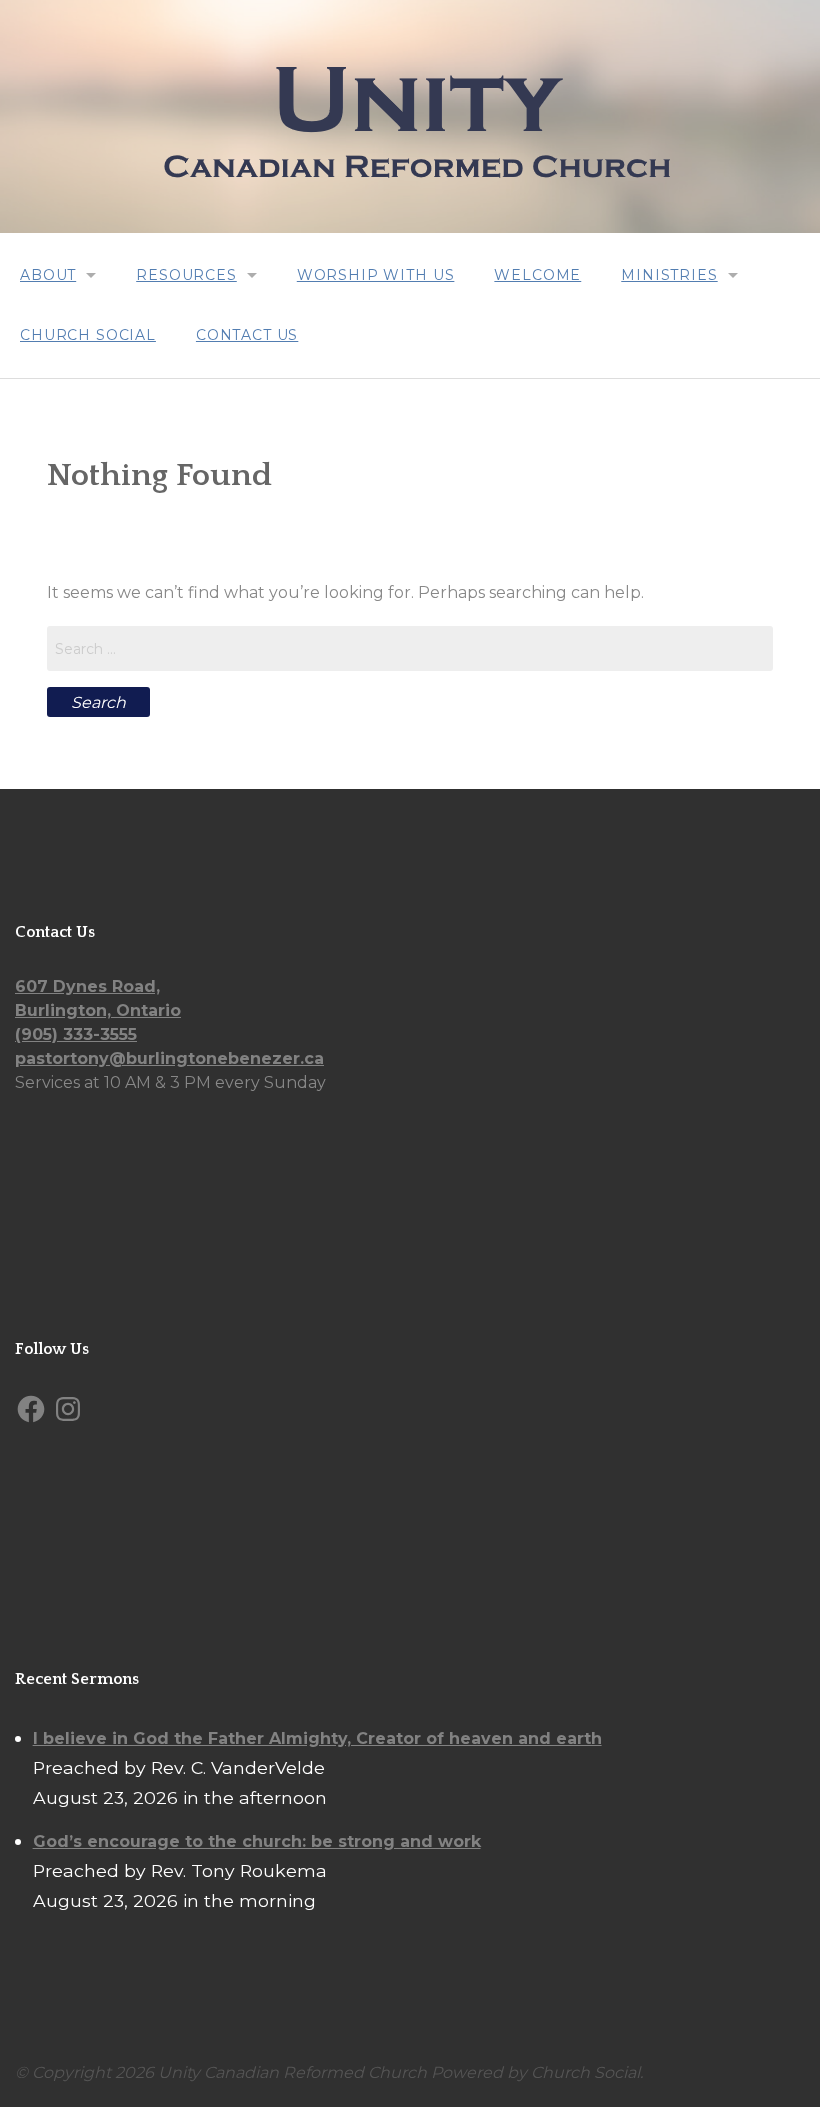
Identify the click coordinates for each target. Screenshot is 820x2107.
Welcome (537, 275)
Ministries (669, 275)
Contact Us (247, 335)
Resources (186, 275)
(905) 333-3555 (76, 1034)
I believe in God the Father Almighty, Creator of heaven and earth (317, 1738)
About (48, 275)
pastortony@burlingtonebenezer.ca (169, 1058)
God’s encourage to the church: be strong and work (257, 1841)
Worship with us (376, 275)
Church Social (88, 335)
